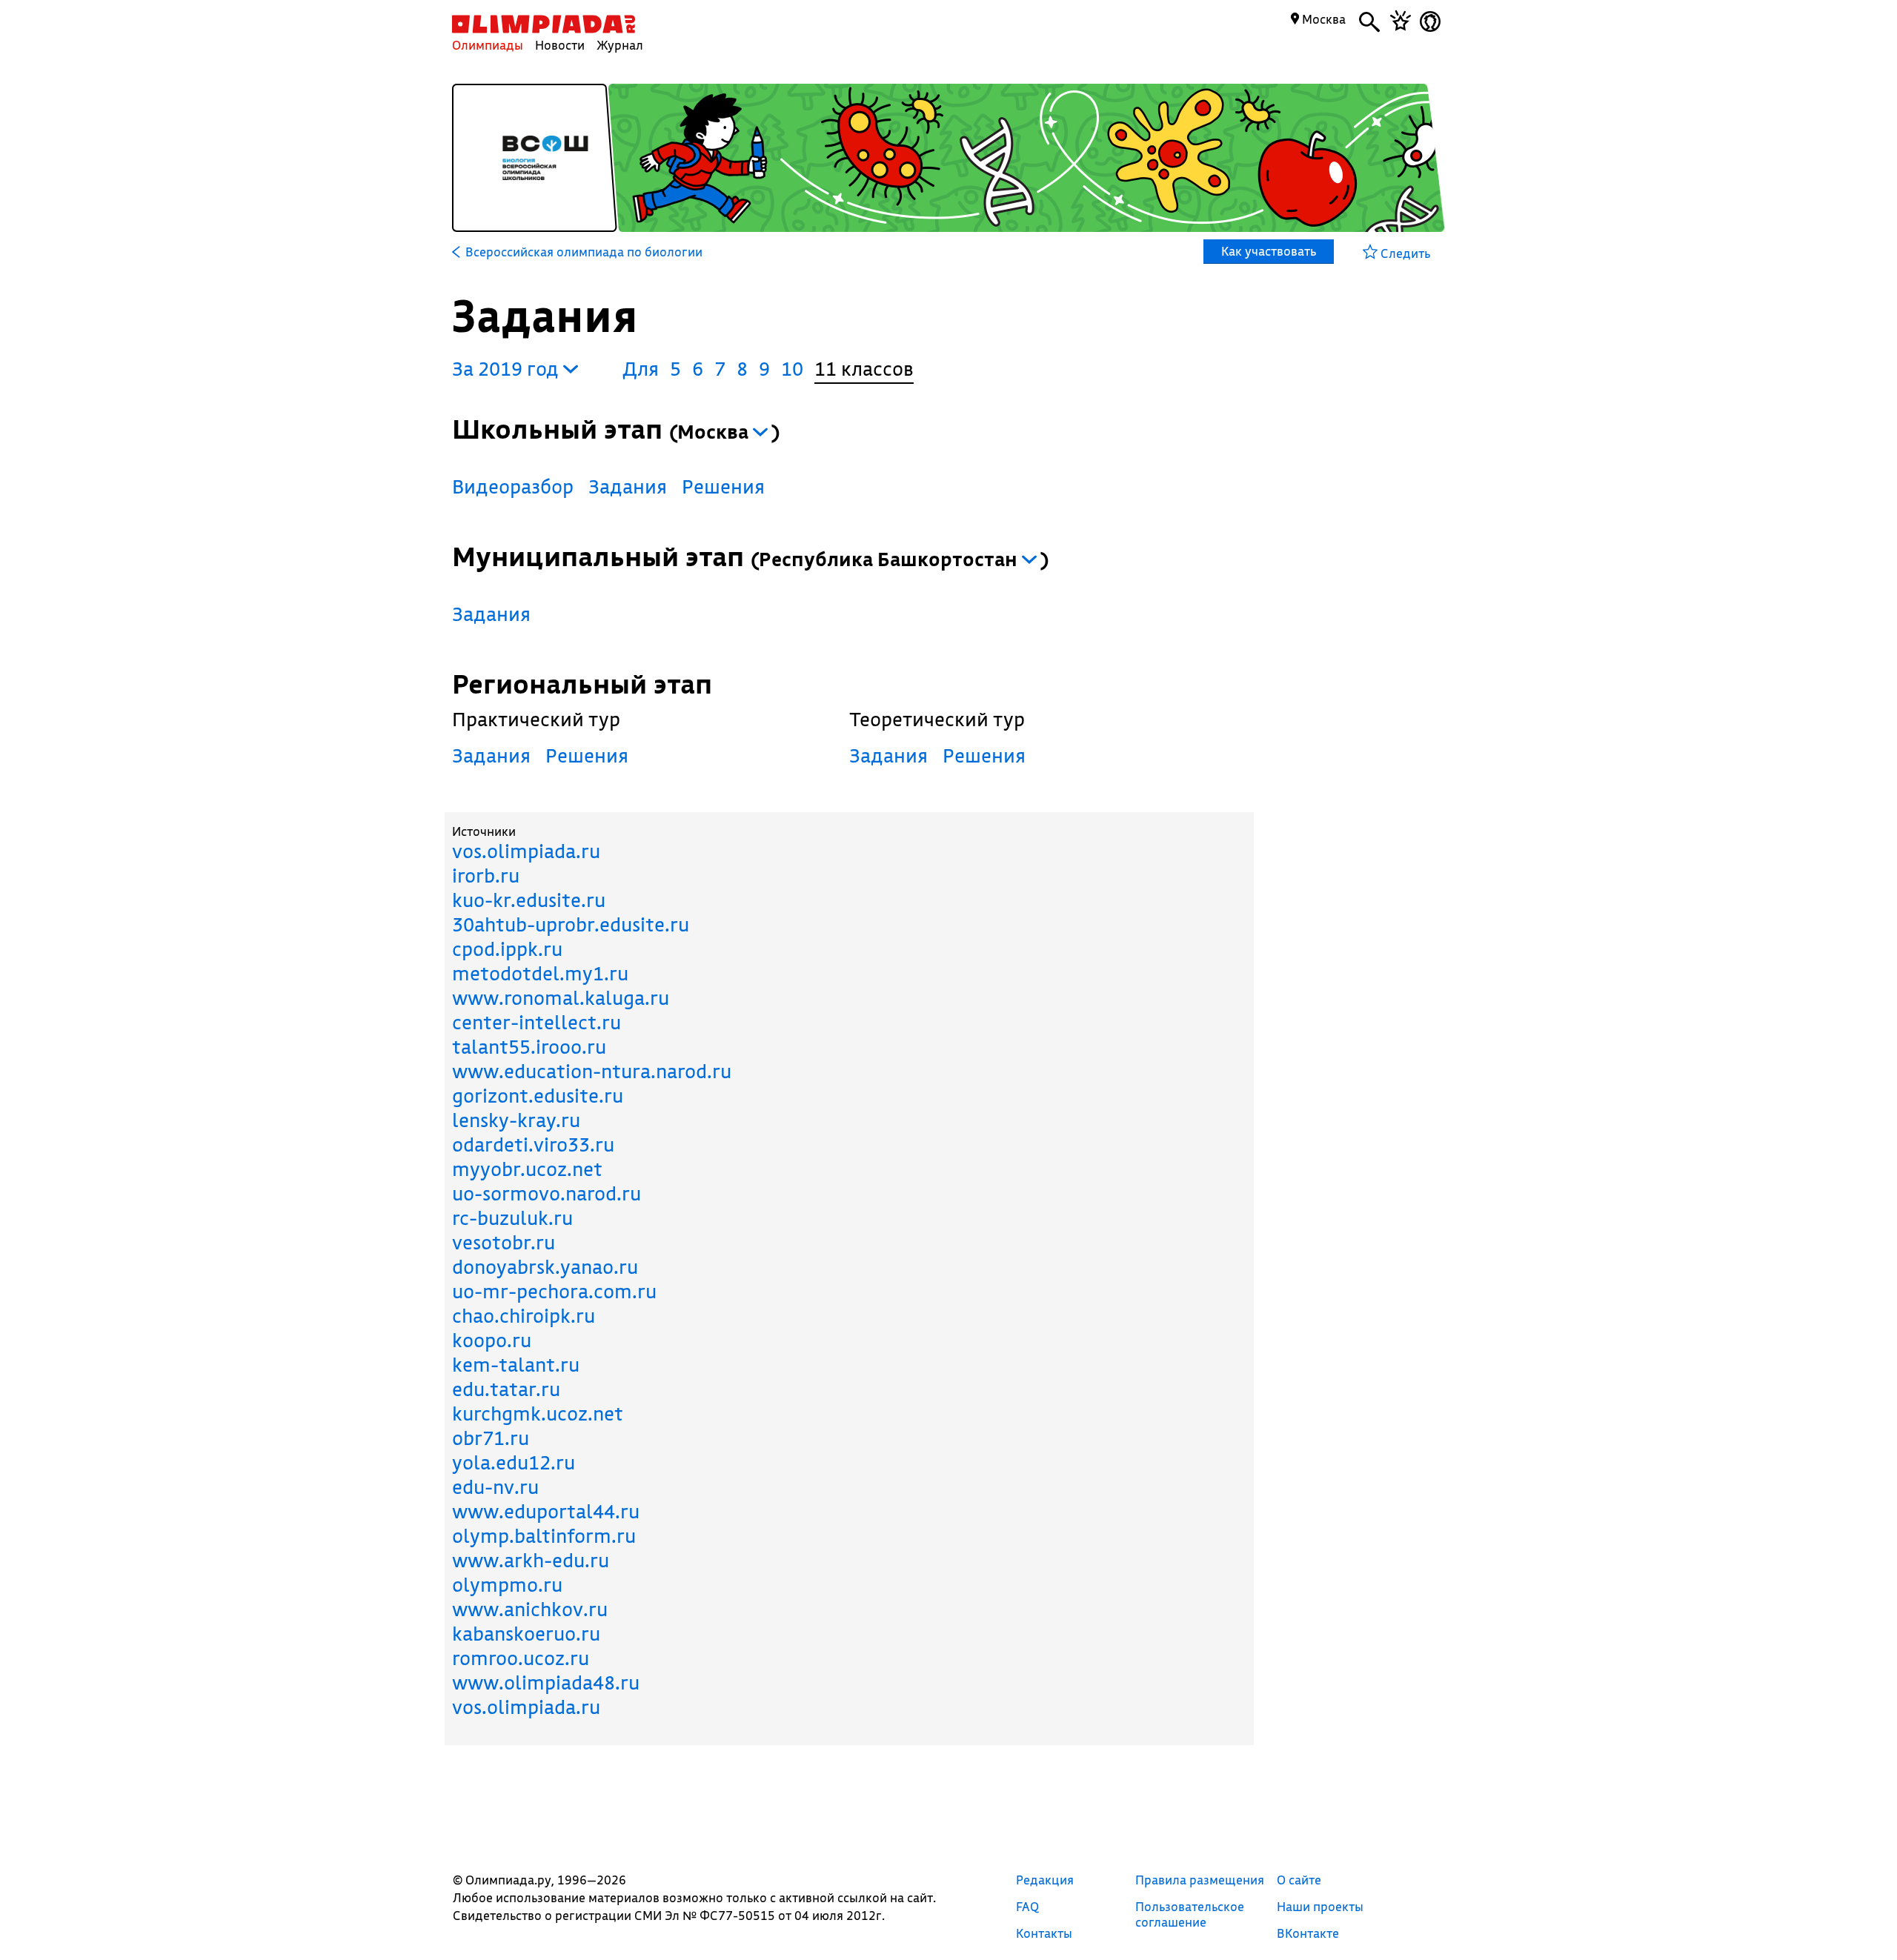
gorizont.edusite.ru (538, 1096)
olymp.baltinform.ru (544, 1536)
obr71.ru (491, 1438)
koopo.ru (492, 1340)
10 (792, 369)
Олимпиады (488, 45)
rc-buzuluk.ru (512, 1218)
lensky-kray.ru (516, 1120)
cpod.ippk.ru (507, 949)
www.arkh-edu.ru (531, 1560)
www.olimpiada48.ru (546, 1682)
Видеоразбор (513, 486)
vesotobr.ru (504, 1242)
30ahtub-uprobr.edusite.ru (571, 924)
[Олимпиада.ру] (544, 24)
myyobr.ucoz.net (527, 1169)
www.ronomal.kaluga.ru (561, 998)
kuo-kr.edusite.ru (529, 900)
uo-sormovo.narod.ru (546, 1193)
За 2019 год (508, 369)
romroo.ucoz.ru (521, 1658)
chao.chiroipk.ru (524, 1316)
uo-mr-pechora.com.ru (554, 1291)
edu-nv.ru (495, 1487)
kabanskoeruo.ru (526, 1634)
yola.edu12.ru (514, 1462)
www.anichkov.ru (530, 1609)
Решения (723, 486)
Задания (628, 486)
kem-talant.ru (516, 1365)
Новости (560, 45)
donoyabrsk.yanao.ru (545, 1267)
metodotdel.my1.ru (540, 973)
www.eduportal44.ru (546, 1511)
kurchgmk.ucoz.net (538, 1413)
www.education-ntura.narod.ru (592, 1071)
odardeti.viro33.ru (533, 1145)
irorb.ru (486, 876)
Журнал (620, 45)
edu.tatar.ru (506, 1389)
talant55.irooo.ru (529, 1047)
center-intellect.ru (536, 1022)
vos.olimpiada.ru (526, 851)
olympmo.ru (507, 1585)
